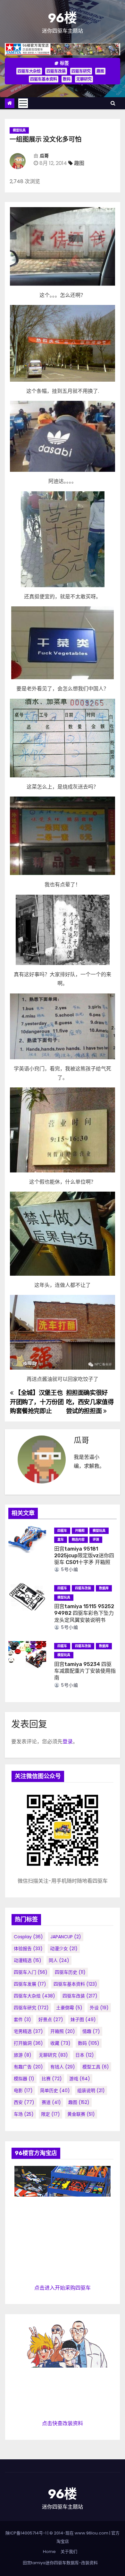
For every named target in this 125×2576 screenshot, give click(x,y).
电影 (23, 2090)
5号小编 (69, 1569)
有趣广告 (28, 2067)
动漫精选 (28, 1960)
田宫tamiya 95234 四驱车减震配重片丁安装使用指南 (85, 1671)
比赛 (52, 2079)
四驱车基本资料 (44, 79)
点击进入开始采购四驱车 (63, 2288)
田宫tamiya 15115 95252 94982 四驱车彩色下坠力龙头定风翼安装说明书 (84, 1613)
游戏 (80, 2079)
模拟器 (24, 2079)
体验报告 (28, 1949)
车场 (24, 2114)
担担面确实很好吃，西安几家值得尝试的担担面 (90, 1402)
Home (49, 2552)
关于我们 (69, 2552)
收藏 (60, 2043)
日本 (85, 2055)
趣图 (100, 71)
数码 (67, 79)
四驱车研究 (81, 71)
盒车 (61, 1540)
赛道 (51, 2102)
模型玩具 (19, 130)
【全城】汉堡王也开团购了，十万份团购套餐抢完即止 (37, 1402)
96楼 (63, 18)
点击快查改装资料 (63, 2423)
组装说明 (91, 2090)
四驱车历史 (70, 1972)
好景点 (51, 2020)
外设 (99, 2008)
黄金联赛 (81, 2114)
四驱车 (62, 1531)
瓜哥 (44, 156)
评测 (96, 1540)
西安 (24, 2102)
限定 (50, 2114)
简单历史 (55, 2090)
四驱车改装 (56, 71)
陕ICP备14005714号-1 (26, 2533)
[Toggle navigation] (23, 103)
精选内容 (78, 1540)
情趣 (91, 2031)
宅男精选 (28, 2031)
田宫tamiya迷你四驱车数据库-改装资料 (60, 2563)
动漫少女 (64, 1949)
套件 (22, 2020)
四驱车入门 (31, 1972)
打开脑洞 (28, 2043)
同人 (59, 1960)
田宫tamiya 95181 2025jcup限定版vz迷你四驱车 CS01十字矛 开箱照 (84, 1556)
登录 (68, 1742)
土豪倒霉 (69, 2008)
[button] (113, 103)
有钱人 (63, 2067)
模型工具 (96, 2067)
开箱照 (80, 1531)
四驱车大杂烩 (29, 71)
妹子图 (83, 2020)
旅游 (23, 2055)
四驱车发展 (30, 1984)
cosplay (28, 1937)
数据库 (104, 1588)
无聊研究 (84, 79)
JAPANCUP (66, 1937)
